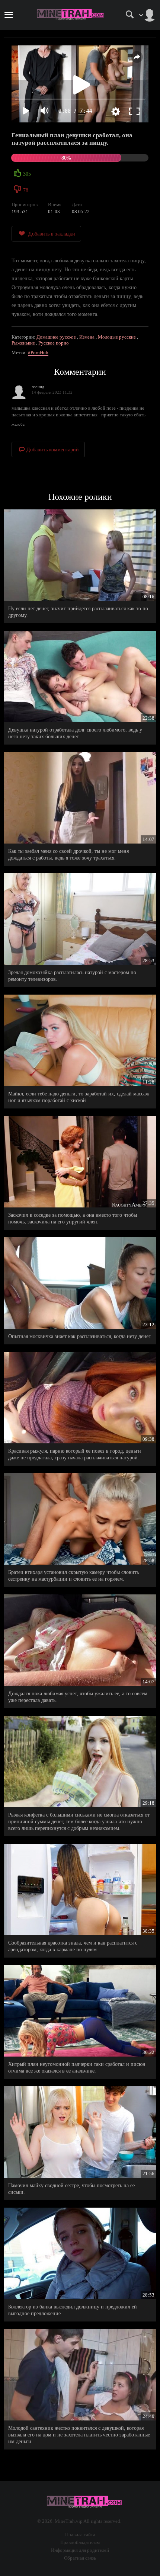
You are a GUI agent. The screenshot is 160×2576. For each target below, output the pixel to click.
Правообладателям (80, 2542)
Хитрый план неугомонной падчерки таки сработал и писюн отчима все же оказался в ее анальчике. (77, 2068)
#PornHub (38, 353)
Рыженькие (23, 343)
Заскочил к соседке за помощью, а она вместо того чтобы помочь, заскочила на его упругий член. (73, 1218)
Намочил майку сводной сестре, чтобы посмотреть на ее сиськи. (71, 2189)
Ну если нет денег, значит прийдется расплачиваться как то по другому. (78, 612)
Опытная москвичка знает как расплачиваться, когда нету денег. (80, 1336)
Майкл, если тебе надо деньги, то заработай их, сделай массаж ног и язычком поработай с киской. (79, 1097)
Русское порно (54, 343)
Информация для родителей (80, 2550)
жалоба (18, 424)
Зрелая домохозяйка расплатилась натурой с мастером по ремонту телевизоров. (72, 976)
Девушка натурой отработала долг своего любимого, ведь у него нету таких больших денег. (75, 733)
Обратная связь (80, 2558)
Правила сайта (80, 2535)
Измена (87, 337)
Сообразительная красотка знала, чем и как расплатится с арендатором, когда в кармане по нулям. (73, 1946)
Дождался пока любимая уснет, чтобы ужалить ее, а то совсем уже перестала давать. (78, 1697)
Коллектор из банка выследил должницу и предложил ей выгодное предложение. (73, 2310)
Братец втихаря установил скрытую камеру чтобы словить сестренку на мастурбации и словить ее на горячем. (73, 1576)
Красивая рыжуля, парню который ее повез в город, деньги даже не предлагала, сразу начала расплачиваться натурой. (75, 1454)
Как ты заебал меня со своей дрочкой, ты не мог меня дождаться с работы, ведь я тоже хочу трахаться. (68, 855)
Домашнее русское (56, 337)
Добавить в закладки (52, 234)
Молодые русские (117, 337)
